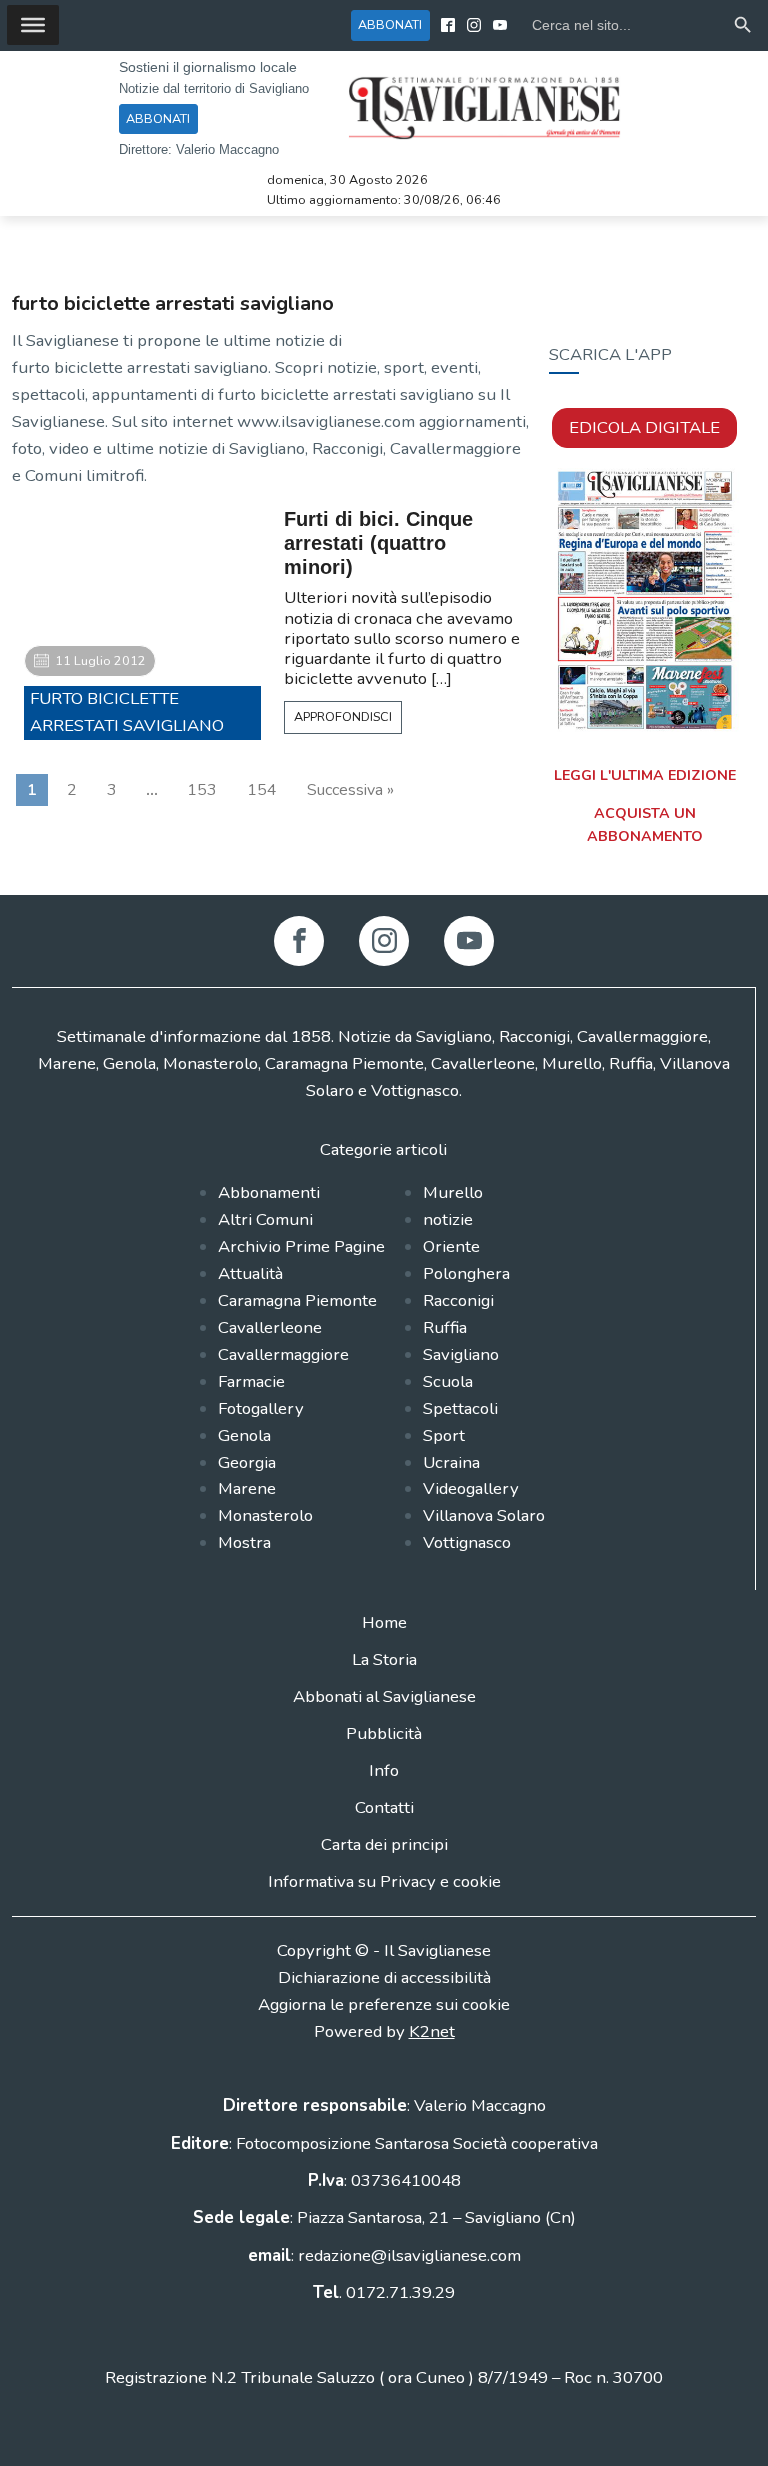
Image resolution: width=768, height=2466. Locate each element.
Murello (453, 1192)
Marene (247, 1488)
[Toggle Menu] (33, 25)
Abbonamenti (269, 1192)
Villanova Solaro (484, 1515)
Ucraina (451, 1462)
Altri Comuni (265, 1219)
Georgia (247, 1462)
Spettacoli (460, 1408)
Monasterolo (265, 1515)
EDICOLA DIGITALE (644, 427)
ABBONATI (390, 24)
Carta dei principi (384, 1844)
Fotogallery (261, 1408)
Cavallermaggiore (283, 1354)
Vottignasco (467, 1542)
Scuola (448, 1381)
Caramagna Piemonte (297, 1300)
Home (384, 1622)
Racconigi (458, 1300)
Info (384, 1770)
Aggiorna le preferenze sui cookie (384, 2004)
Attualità (250, 1273)
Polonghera (466, 1273)
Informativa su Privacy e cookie (384, 1881)
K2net (432, 2031)
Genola (244, 1435)
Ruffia (445, 1327)
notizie (448, 1219)
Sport (444, 1435)
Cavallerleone (270, 1327)
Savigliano (461, 1354)
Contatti (384, 1807)
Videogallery (471, 1488)
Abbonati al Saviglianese (384, 1696)
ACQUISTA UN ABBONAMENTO (645, 825)
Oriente (451, 1246)
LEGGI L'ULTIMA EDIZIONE (645, 775)
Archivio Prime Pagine (301, 1246)
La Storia (384, 1659)
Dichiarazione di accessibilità (384, 1977)
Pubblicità (384, 1733)
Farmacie (251, 1381)
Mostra (244, 1542)
